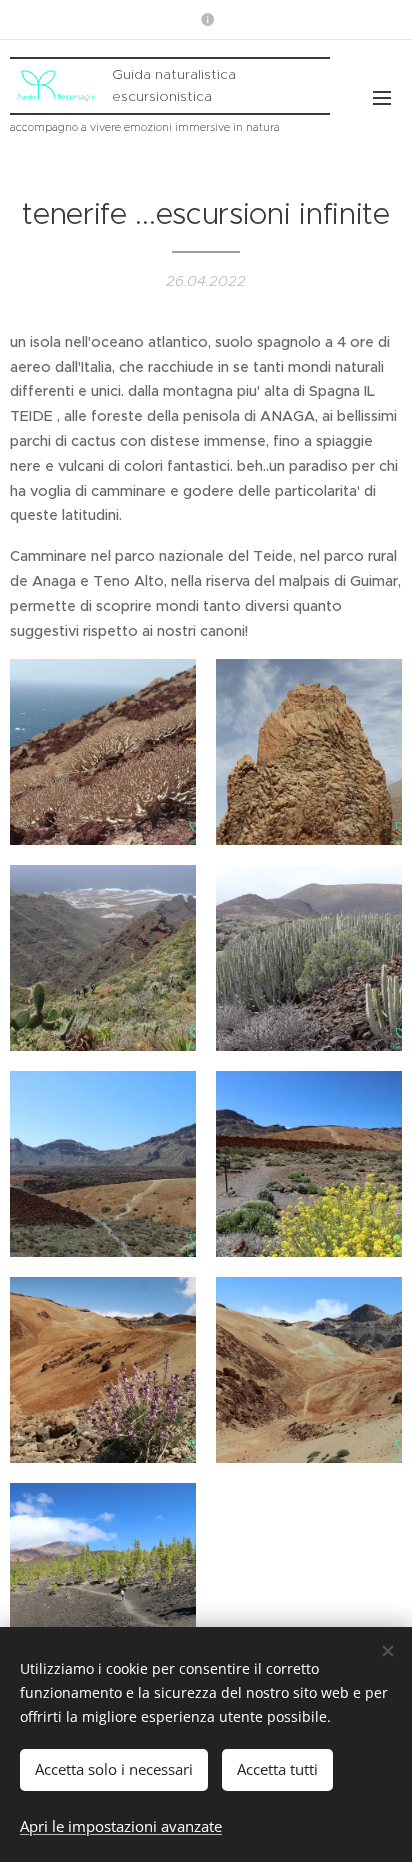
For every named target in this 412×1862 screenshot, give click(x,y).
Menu (382, 97)
